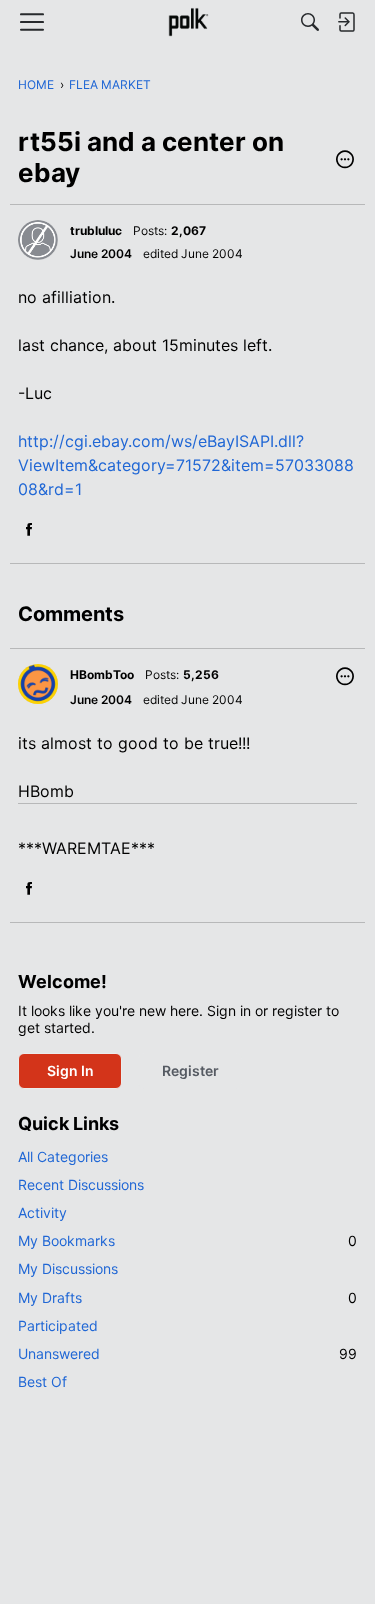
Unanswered (187, 1353)
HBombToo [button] (102, 674)
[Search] (310, 22)
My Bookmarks (187, 1240)
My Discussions (68, 1268)
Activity (42, 1212)
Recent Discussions (81, 1184)
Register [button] (190, 1070)
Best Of (42, 1381)
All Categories (63, 1156)
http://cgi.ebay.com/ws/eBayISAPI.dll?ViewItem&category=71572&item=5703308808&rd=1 (186, 465)
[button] (345, 161)
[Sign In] (346, 22)
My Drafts (187, 1297)
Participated (58, 1325)
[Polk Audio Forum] (187, 22)
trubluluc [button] (96, 230)
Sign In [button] (70, 1070)
